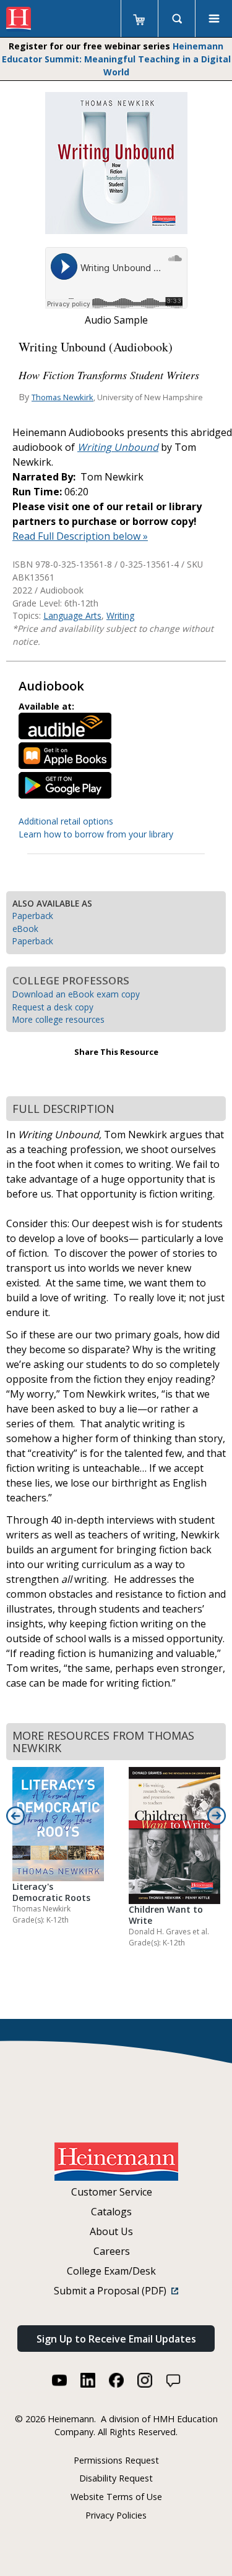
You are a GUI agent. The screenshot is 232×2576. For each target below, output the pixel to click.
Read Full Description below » (80, 536)
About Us (111, 2231)
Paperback (33, 916)
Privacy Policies (116, 2515)
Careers (112, 2251)
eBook (25, 929)
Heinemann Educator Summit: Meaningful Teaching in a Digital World (116, 59)
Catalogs (111, 2212)
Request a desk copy (53, 1007)
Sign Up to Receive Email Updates (116, 2339)
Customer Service (112, 2192)
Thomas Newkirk (62, 397)
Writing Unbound (118, 447)
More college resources (58, 1019)
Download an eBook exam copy (76, 994)
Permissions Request (116, 2460)
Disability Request (116, 2478)
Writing (120, 615)
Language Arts (72, 615)
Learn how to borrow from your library (96, 834)
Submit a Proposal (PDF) (113, 2291)
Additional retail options (66, 821)
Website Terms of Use (116, 2497)
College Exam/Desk (111, 2271)
